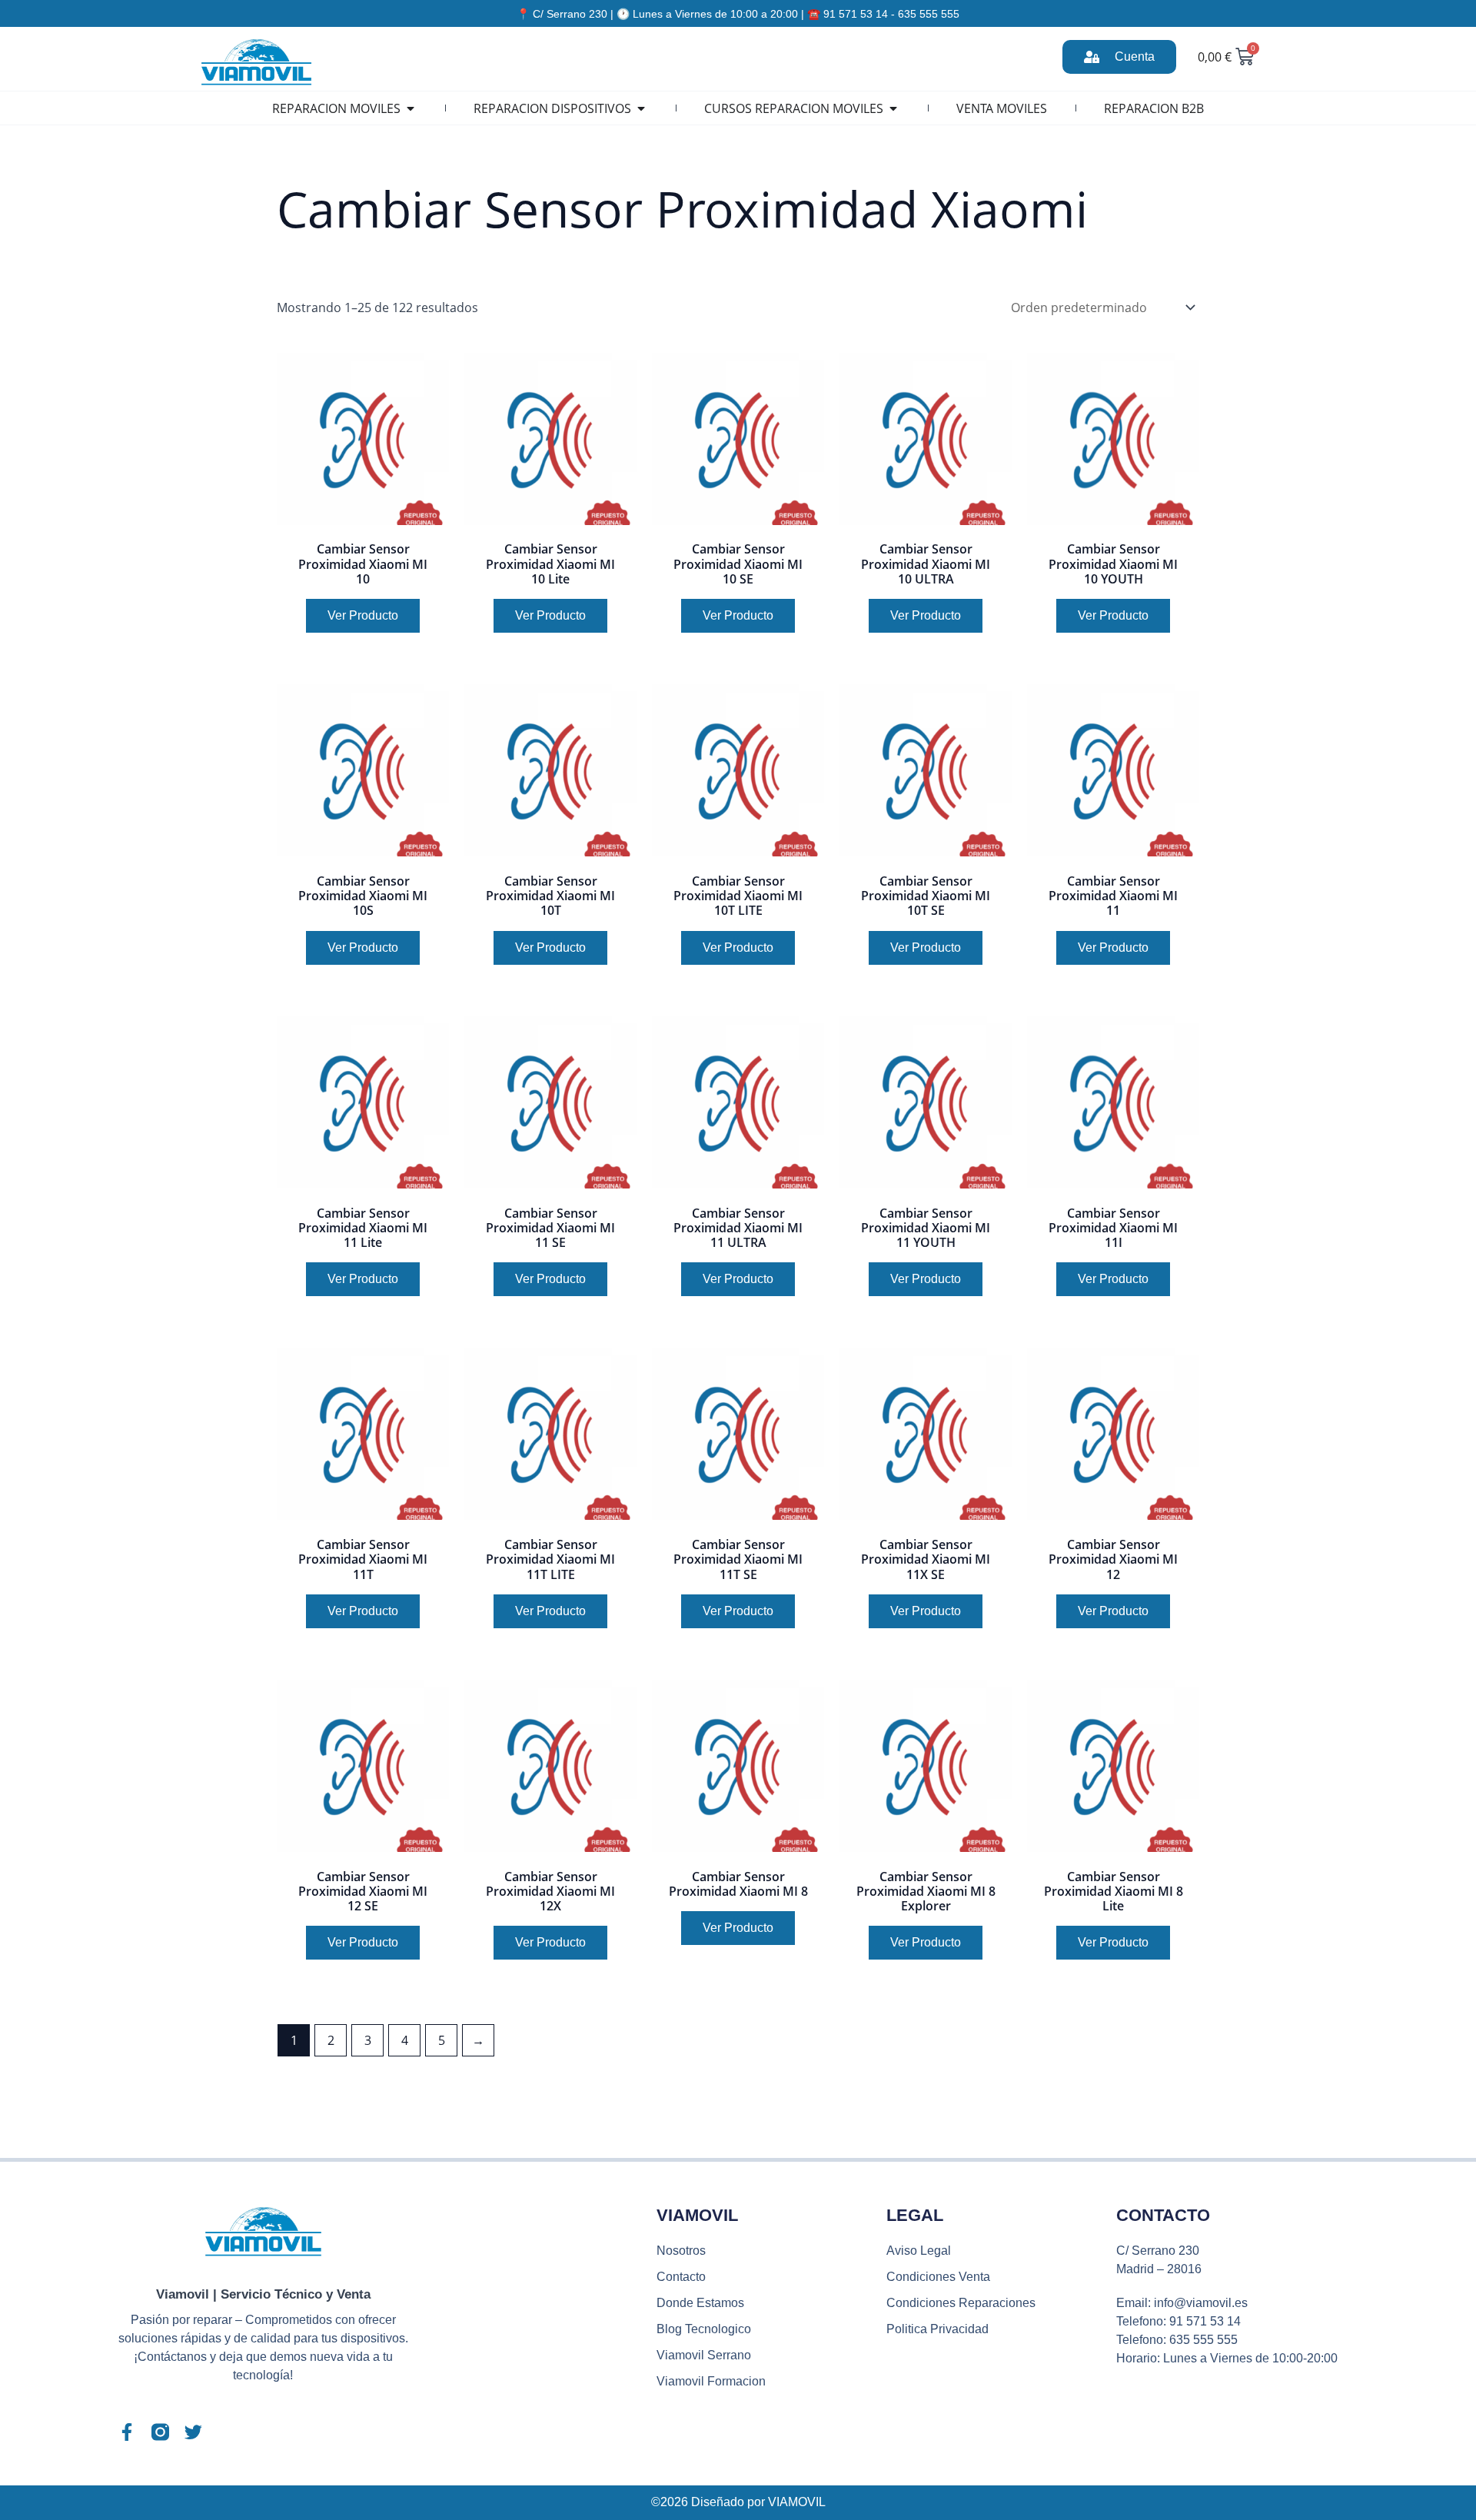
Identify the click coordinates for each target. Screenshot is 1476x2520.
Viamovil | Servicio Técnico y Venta (263, 2294)
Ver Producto (363, 615)
